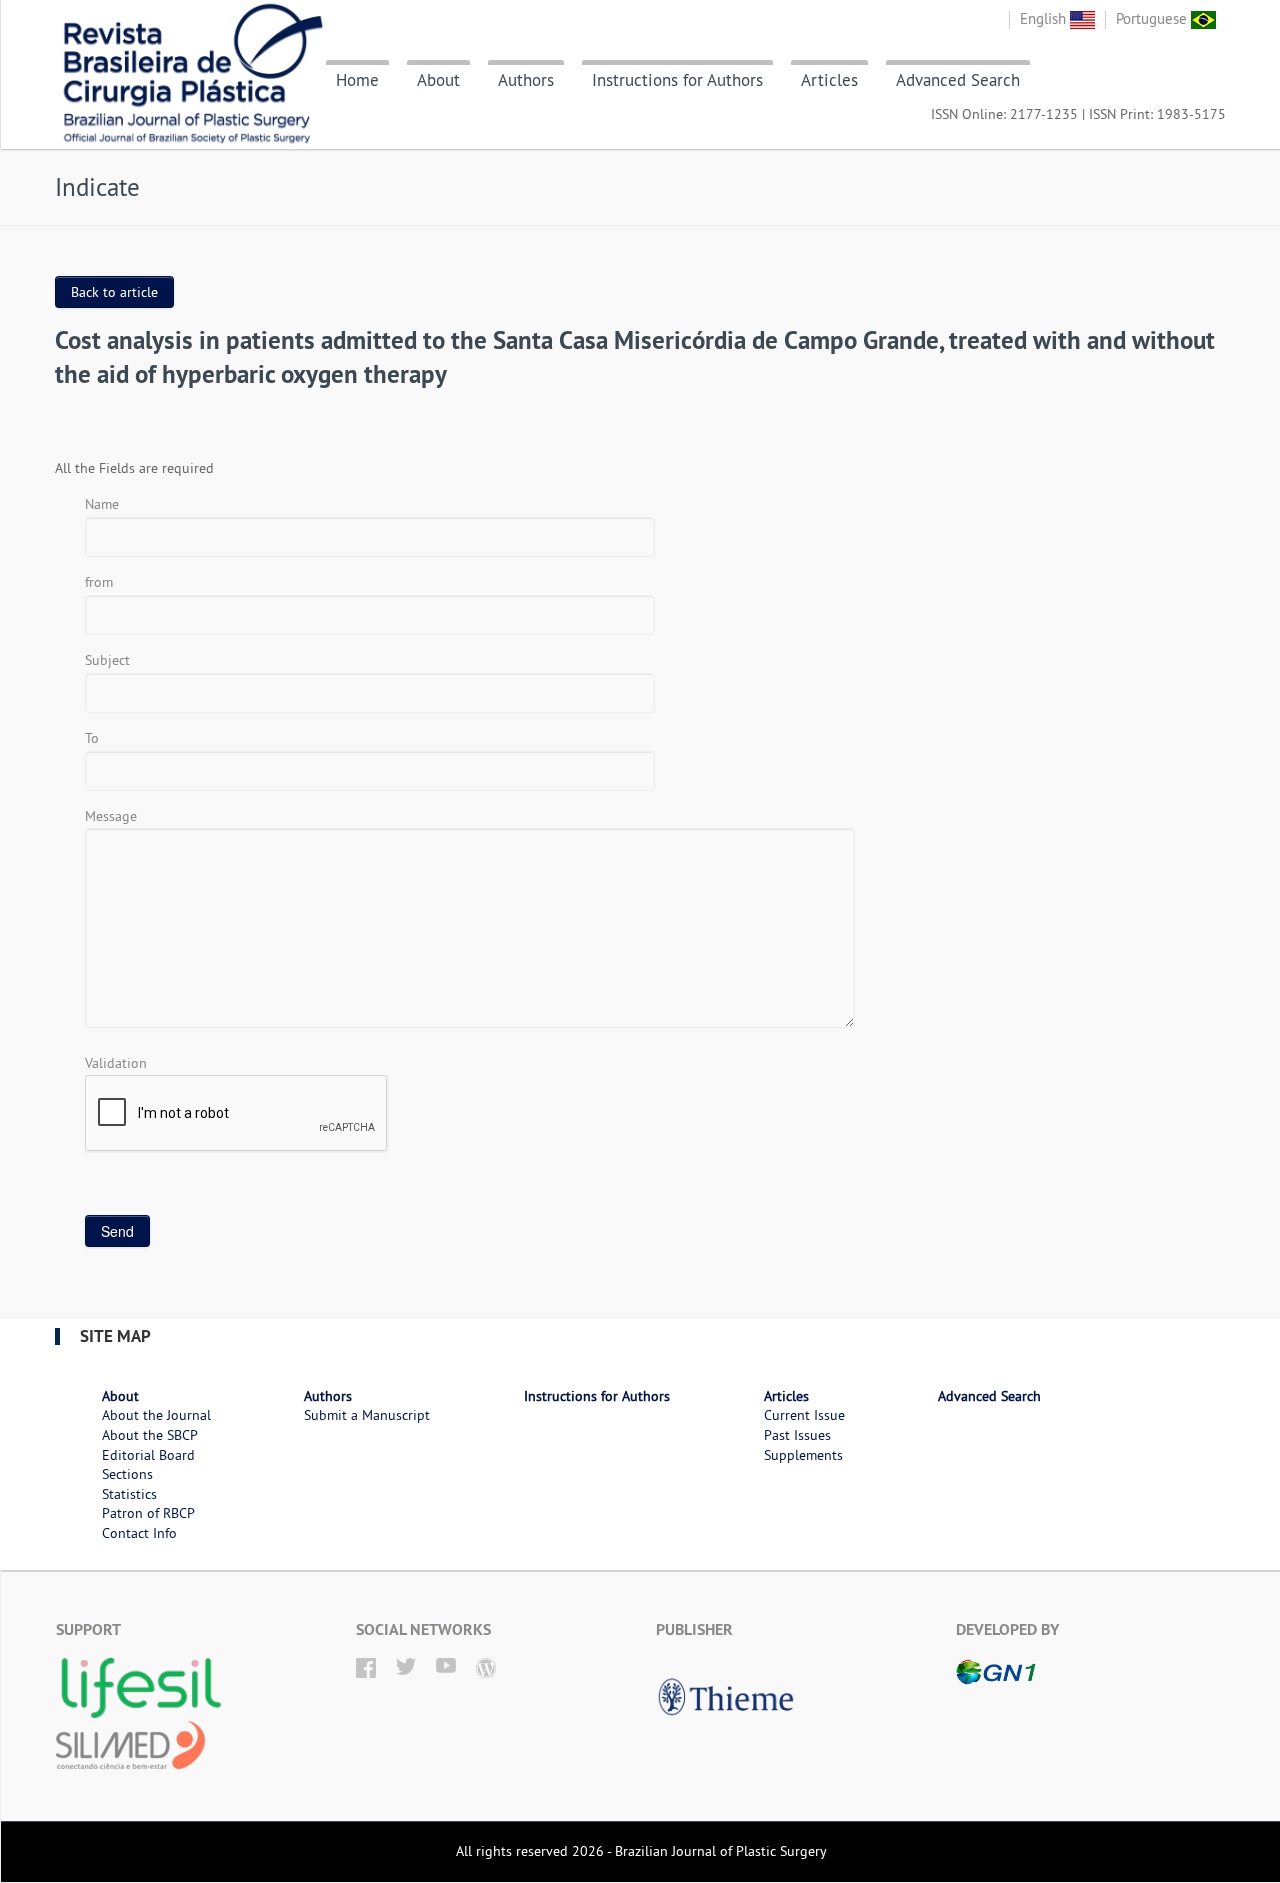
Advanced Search (958, 80)
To (92, 738)
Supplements (803, 1455)
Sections (127, 1474)
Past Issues (797, 1435)
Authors (526, 80)
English (1045, 18)
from (99, 582)
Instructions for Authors (677, 80)
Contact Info (139, 1533)
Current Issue (804, 1415)
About (438, 80)
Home (357, 80)
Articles (829, 80)
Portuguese (1153, 18)
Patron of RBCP (148, 1513)
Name (102, 504)
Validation (116, 1063)
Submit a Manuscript (367, 1415)
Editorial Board (148, 1455)
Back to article (114, 292)
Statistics (129, 1494)
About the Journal (156, 1415)
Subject (107, 660)
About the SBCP (150, 1435)
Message (111, 816)
